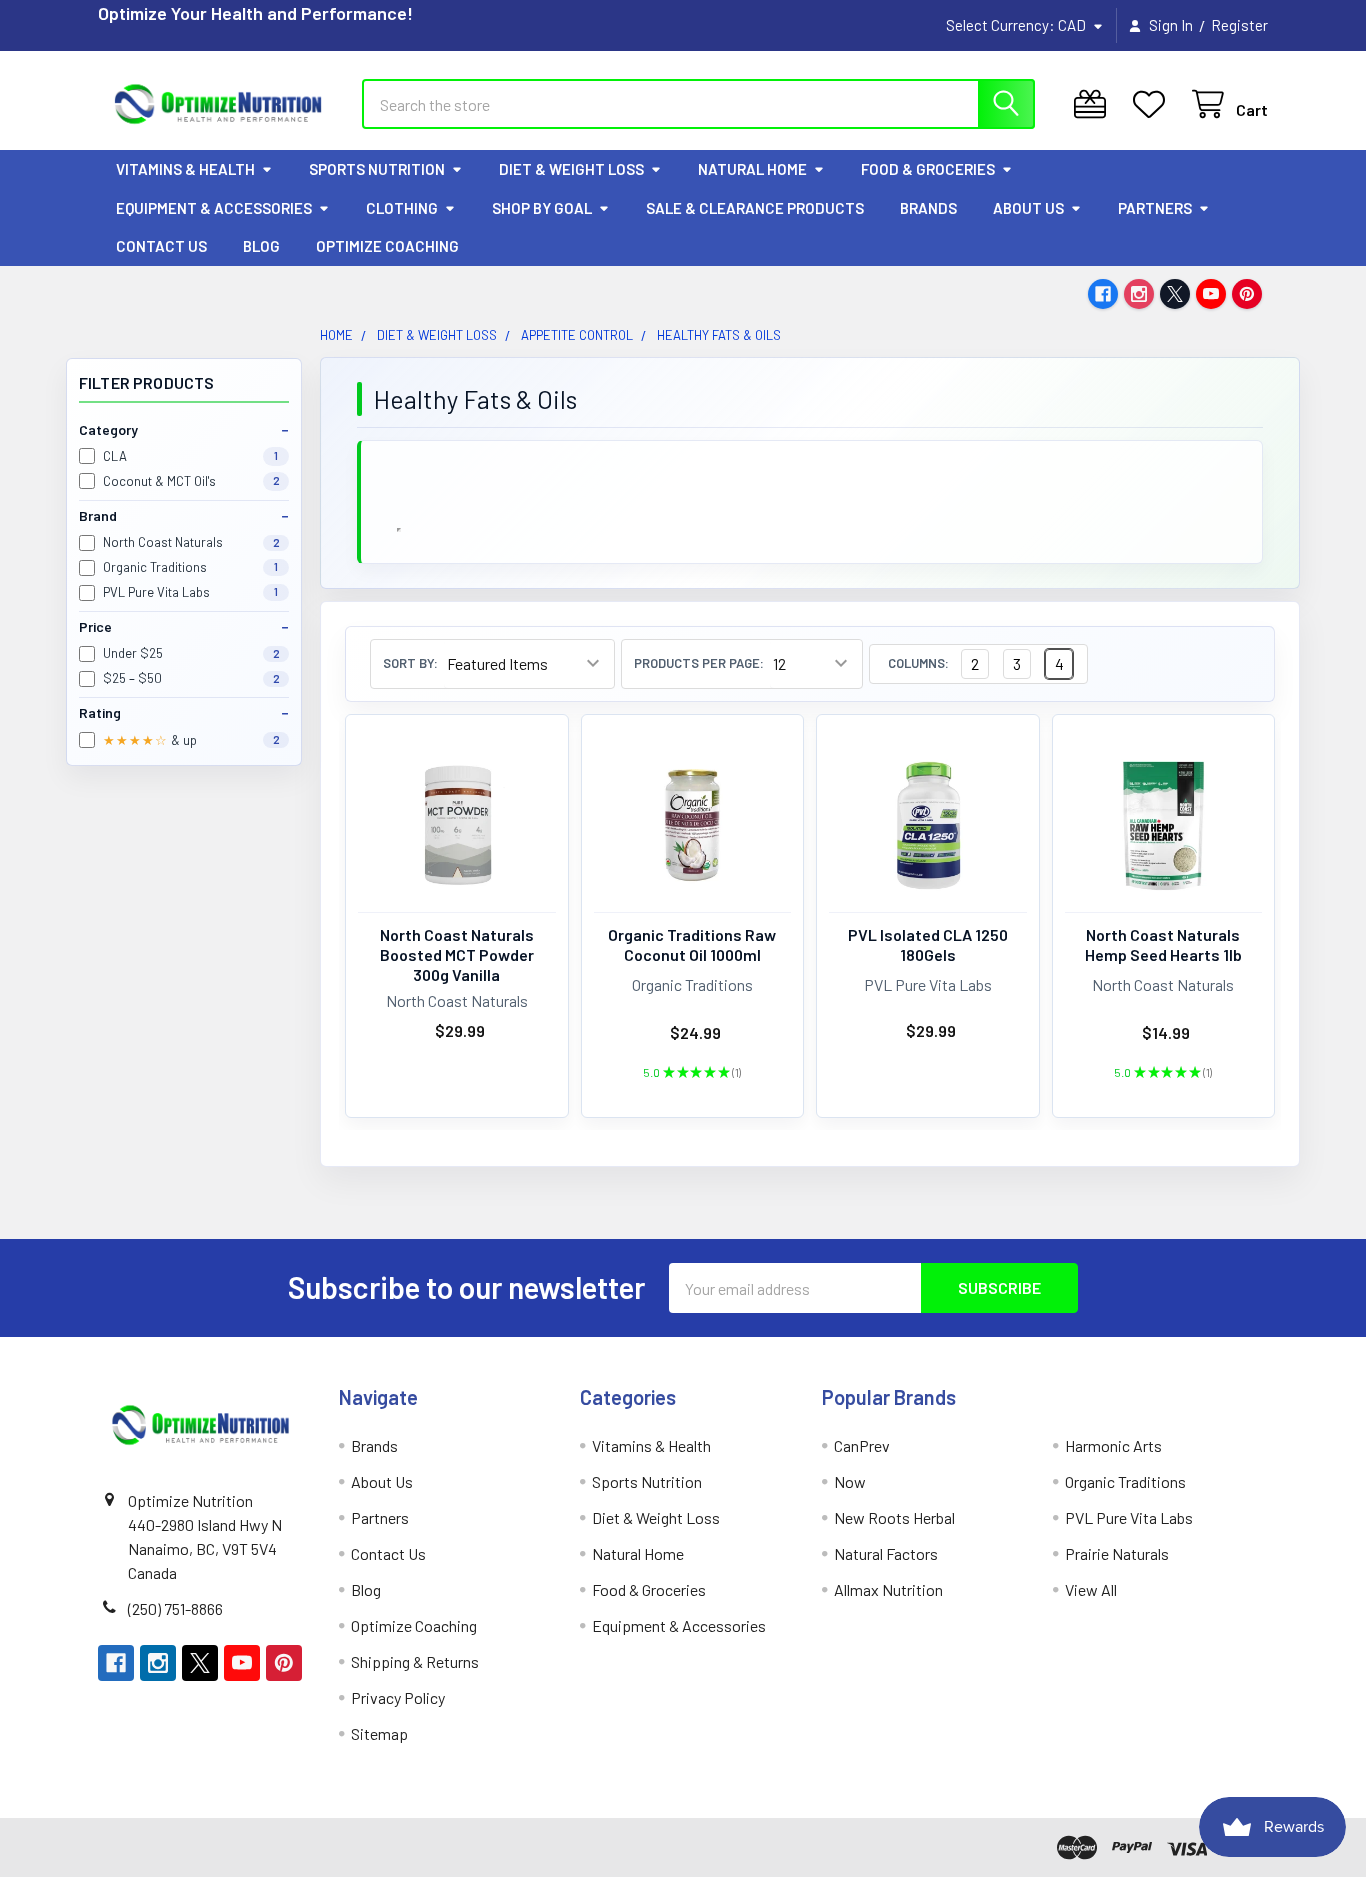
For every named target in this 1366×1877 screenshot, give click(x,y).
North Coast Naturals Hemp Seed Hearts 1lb (1163, 944)
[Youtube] (1211, 294)
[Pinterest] (1247, 294)
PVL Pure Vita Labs (1129, 1517)
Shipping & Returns (415, 1661)
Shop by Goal (542, 208)
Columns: (918, 663)
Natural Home (752, 169)
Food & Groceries (928, 169)
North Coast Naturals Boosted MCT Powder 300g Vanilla (457, 954)
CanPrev (862, 1445)
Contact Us (161, 246)
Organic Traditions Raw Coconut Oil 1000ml (692, 944)
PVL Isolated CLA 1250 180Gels (928, 944)
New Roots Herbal (894, 1517)
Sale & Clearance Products (755, 208)
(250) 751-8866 (175, 1608)
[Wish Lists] (1153, 104)
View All (1091, 1589)
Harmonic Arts (1113, 1445)
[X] (1175, 294)
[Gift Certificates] (1094, 104)
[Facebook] (1103, 294)
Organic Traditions (1125, 1481)
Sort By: (410, 663)
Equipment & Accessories (214, 208)
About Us (1028, 208)
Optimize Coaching (387, 246)
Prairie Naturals (1117, 1553)
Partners (1155, 208)
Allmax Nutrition (888, 1589)
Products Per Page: (699, 663)
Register (1239, 25)
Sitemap (379, 1733)
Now (850, 1481)
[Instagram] (1139, 294)
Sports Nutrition (377, 169)
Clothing (402, 208)
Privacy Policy (398, 1697)
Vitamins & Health (185, 169)
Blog (261, 246)
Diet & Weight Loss (571, 169)
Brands (928, 208)
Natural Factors (886, 1553)
